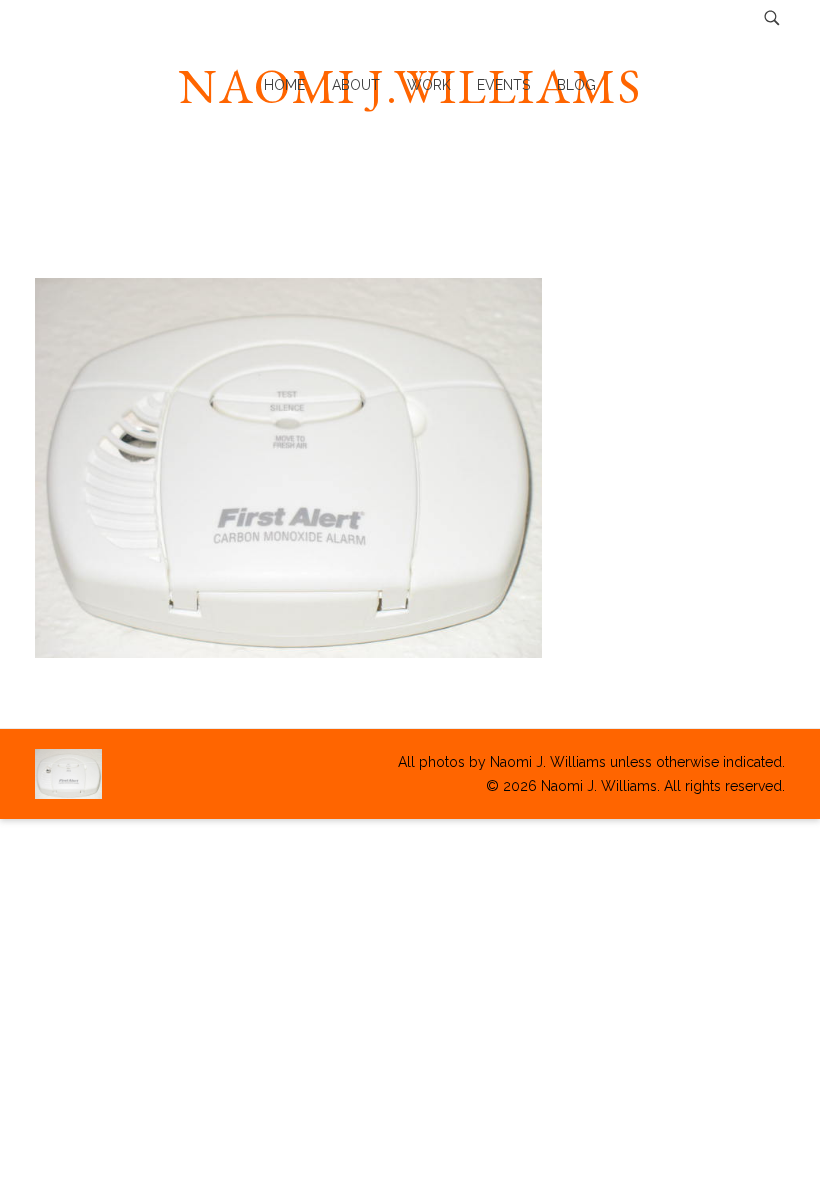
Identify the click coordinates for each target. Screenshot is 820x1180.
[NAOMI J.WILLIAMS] (68, 774)
